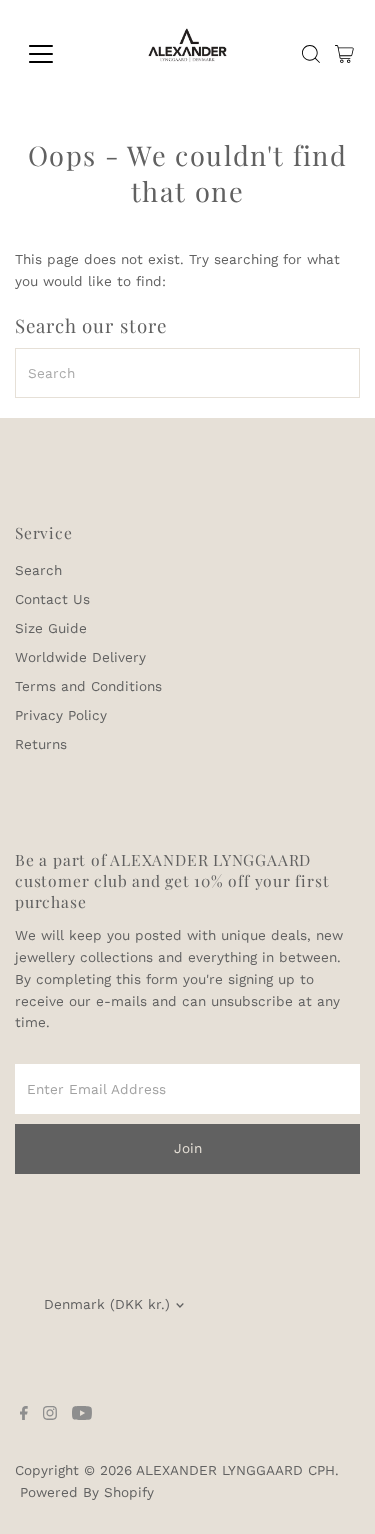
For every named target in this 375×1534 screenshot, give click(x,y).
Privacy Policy (61, 715)
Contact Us (52, 599)
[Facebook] (24, 1415)
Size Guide (51, 628)
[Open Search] (311, 54)
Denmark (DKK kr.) (107, 1304)
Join (188, 1148)
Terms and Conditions (88, 686)
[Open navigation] (56, 54)
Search (38, 570)
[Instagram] (50, 1415)
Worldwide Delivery (80, 657)
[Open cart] (344, 54)
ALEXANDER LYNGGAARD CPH (235, 1470)
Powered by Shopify (87, 1492)
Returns (41, 744)
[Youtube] (82, 1415)
